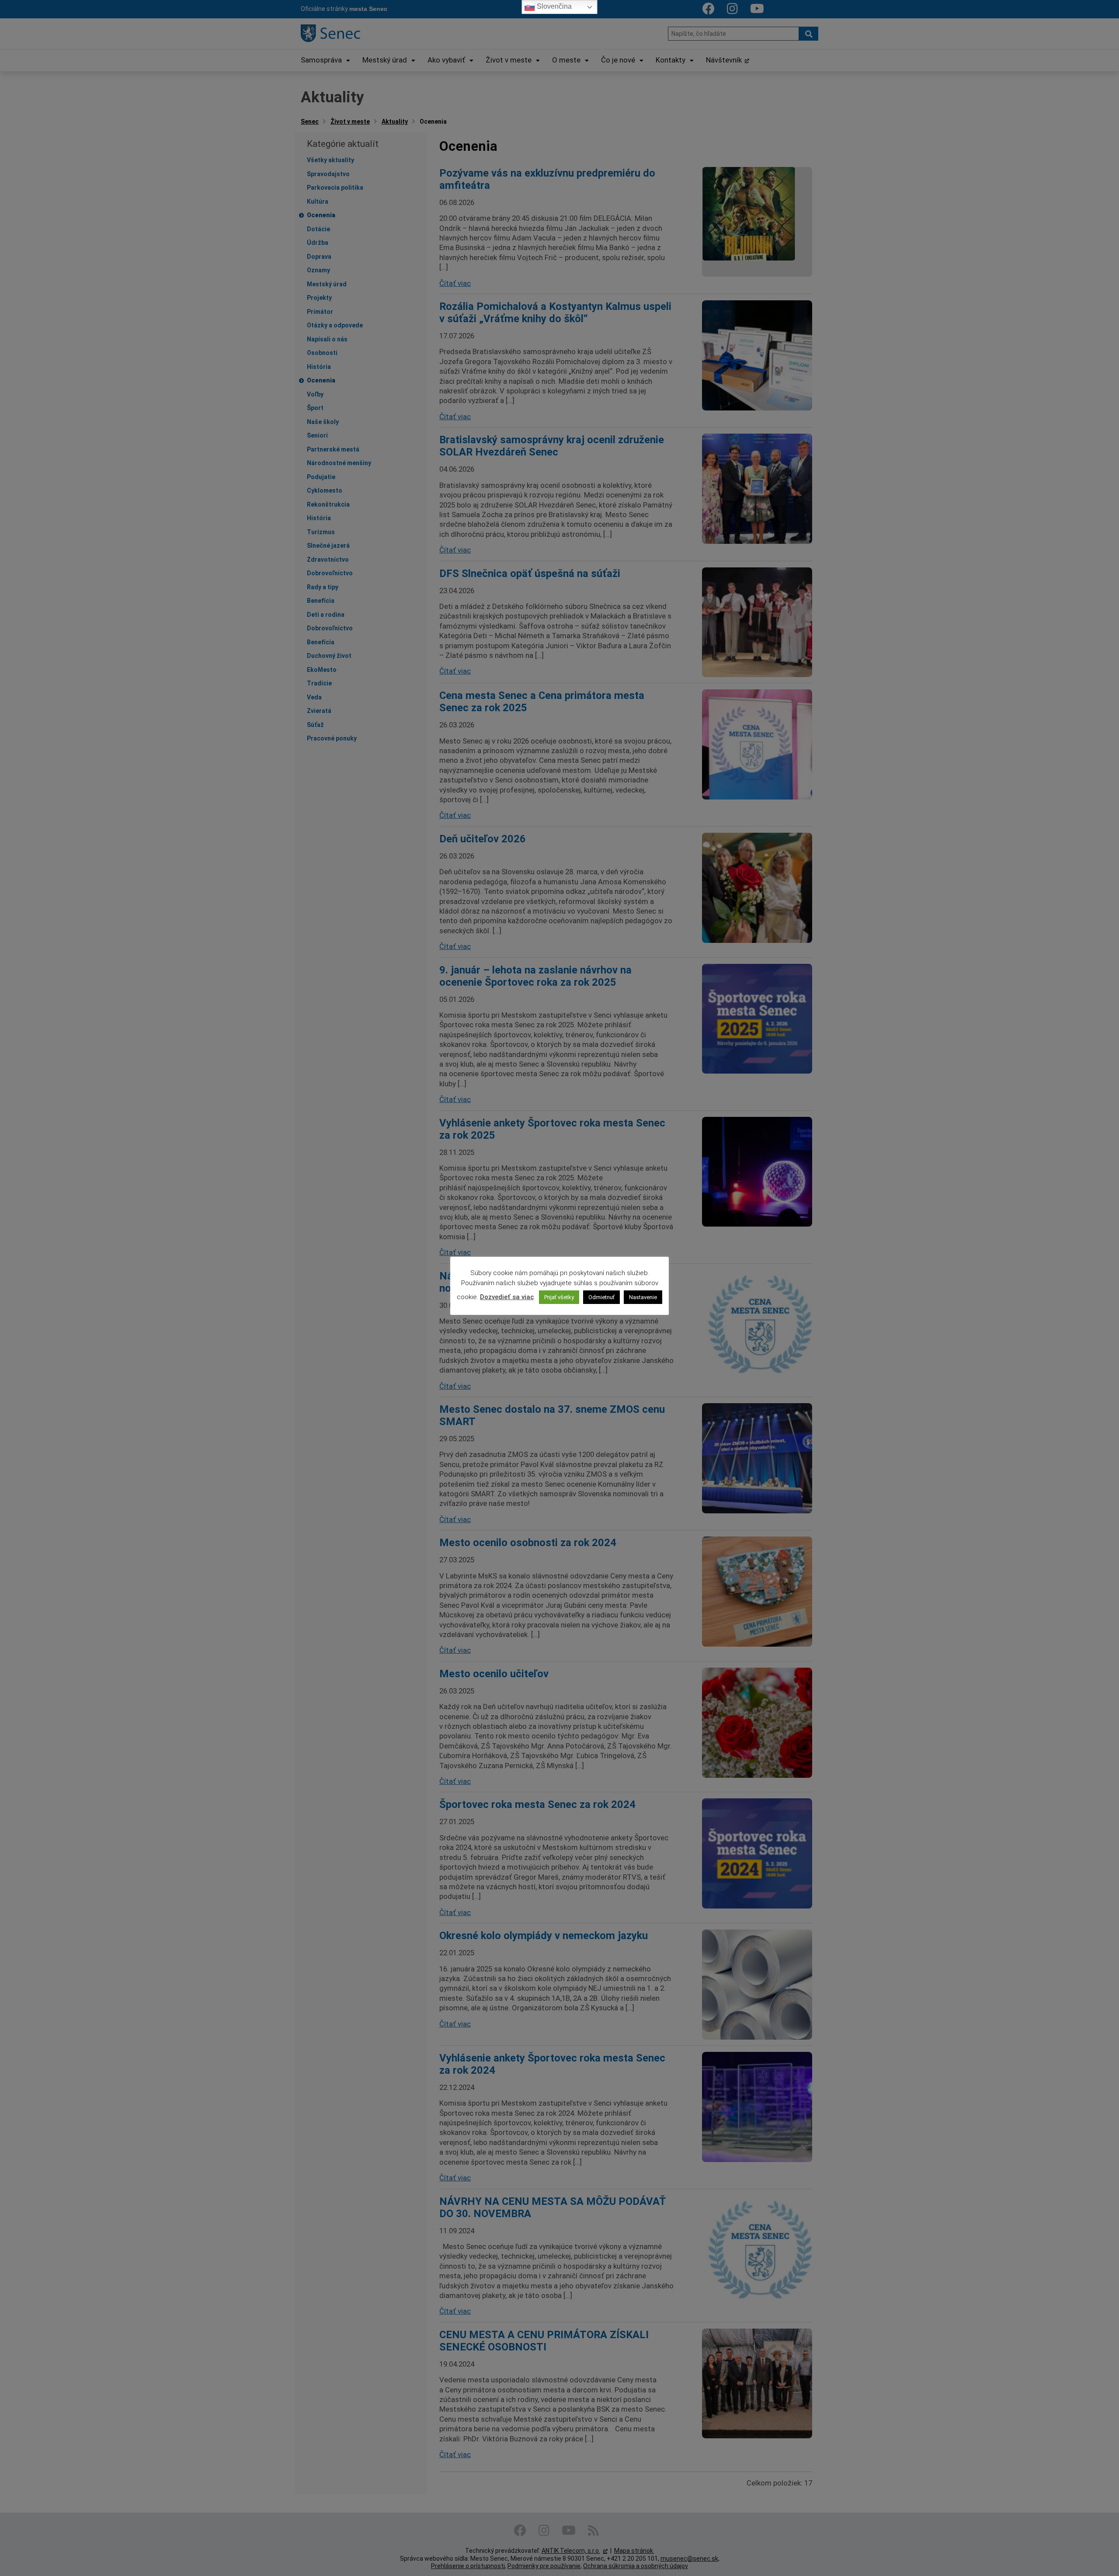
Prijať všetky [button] (559, 1297)
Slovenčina (553, 6)
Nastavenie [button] (643, 1297)
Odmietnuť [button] (601, 1297)
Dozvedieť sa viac (507, 1297)
